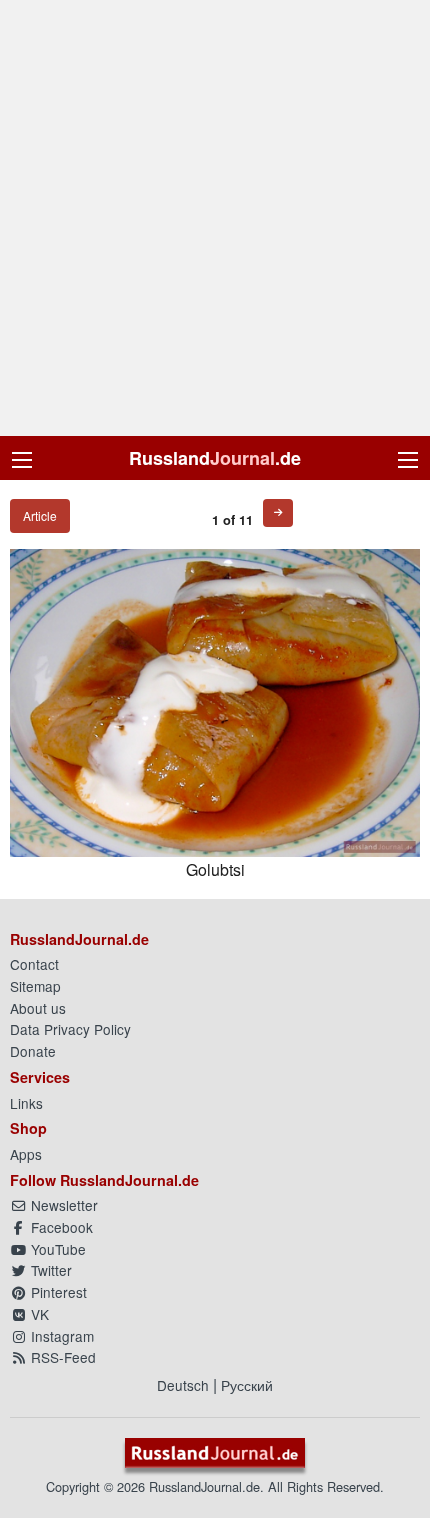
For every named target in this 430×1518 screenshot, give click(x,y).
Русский (247, 1385)
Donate (33, 1051)
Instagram (60, 1336)
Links (26, 1103)
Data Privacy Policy (70, 1029)
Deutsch (183, 1385)
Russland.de (215, 458)
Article (40, 515)
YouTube (56, 1249)
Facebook (60, 1227)
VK (38, 1314)
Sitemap (35, 986)
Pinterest (57, 1292)
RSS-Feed (61, 1357)
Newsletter (62, 1205)
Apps (26, 1154)
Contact (34, 964)
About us (38, 1008)
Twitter (49, 1270)
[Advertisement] (215, 218)
